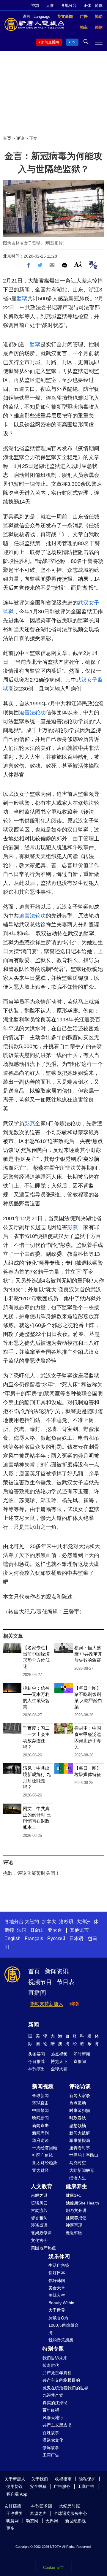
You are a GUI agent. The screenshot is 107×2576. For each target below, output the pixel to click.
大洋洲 (84, 1922)
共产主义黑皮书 (57, 2425)
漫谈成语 (39, 2225)
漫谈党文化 (53, 2440)
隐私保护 (87, 2479)
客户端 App (17, 2494)
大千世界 (57, 2310)
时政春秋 (78, 2118)
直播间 (37, 1993)
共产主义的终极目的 (61, 2380)
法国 (22, 1930)
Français (34, 1938)
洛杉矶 (66, 1922)
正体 (87, 5)
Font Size (78, 264)
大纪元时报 (70, 2506)
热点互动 (78, 2103)
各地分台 (69, 5)
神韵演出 (37, 2069)
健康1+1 (73, 2195)
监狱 (22, 299)
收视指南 (63, 2479)
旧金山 (37, 1930)
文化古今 (39, 2240)
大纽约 (32, 1922)
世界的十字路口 (84, 2155)
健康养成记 (76, 2218)
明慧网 (12, 2521)
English (12, 1938)
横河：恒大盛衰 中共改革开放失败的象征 (88, 1654)
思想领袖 (78, 2126)
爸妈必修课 (41, 2233)
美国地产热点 (43, 2248)
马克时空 (78, 2163)
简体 (99, 5)
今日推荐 (37, 2061)
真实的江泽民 (55, 2403)
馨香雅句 (39, 2218)
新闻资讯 (57, 1971)
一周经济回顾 (45, 2148)
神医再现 (74, 2225)
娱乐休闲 (59, 2256)
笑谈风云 (39, 2203)
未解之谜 (39, 2195)
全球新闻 (40, 2096)
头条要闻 (37, 2054)
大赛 (50, 5)
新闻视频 (43, 2086)
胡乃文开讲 (76, 2210)
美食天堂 (57, 2288)
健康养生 (76, 2186)
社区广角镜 (43, 2155)
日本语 (76, 1938)
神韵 (35, 5)
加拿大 (49, 1922)
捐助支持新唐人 (47, 2004)
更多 (10, 2528)
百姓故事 (51, 2433)
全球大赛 (59, 2069)
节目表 (66, 1982)
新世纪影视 (75, 2521)
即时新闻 (82, 2054)
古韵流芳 (39, 2210)
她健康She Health (82, 2203)
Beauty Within (61, 2303)
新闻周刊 (40, 2133)
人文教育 (42, 2186)
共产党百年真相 (57, 2373)
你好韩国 (57, 2280)
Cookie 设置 (53, 2568)
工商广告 (51, 2455)
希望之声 (38, 2513)
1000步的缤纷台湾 (64, 2329)
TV (73, 42)
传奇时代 (51, 2365)
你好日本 (57, 2273)
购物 (74, 2004)
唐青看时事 (80, 2148)
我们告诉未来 (55, 2358)
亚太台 (55, 1930)
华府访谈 (40, 2140)
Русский (56, 1938)
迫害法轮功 (32, 712)
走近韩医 (74, 2233)
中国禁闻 (40, 2110)
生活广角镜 (59, 2265)
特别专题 (53, 2349)
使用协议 (15, 2486)
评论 (20, 138)
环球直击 (40, 2103)
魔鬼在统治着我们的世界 (65, 2388)
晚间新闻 (40, 2118)
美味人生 (57, 2295)
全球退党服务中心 (70, 2513)
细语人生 (78, 2178)
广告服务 (62, 2486)
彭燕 (30, 1123)
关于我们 (40, 2479)
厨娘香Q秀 (58, 2318)
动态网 (32, 2521)
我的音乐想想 (61, 2340)
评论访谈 (80, 2086)
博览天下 (59, 2061)
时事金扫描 (80, 2110)
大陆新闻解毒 (82, 2170)
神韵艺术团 (42, 2506)
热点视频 (59, 2054)
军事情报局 (80, 2140)
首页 (7, 138)
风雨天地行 (53, 2418)
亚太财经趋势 (45, 2163)
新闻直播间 (50, 42)
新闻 (34, 2025)
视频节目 (40, 1982)
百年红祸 (51, 2410)
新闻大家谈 (80, 2096)
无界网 (52, 2521)
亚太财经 (40, 2170)
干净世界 (15, 2513)
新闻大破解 (80, 2133)
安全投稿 (38, 2486)
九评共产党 (53, 2395)
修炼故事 (51, 2448)
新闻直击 (40, 2126)
